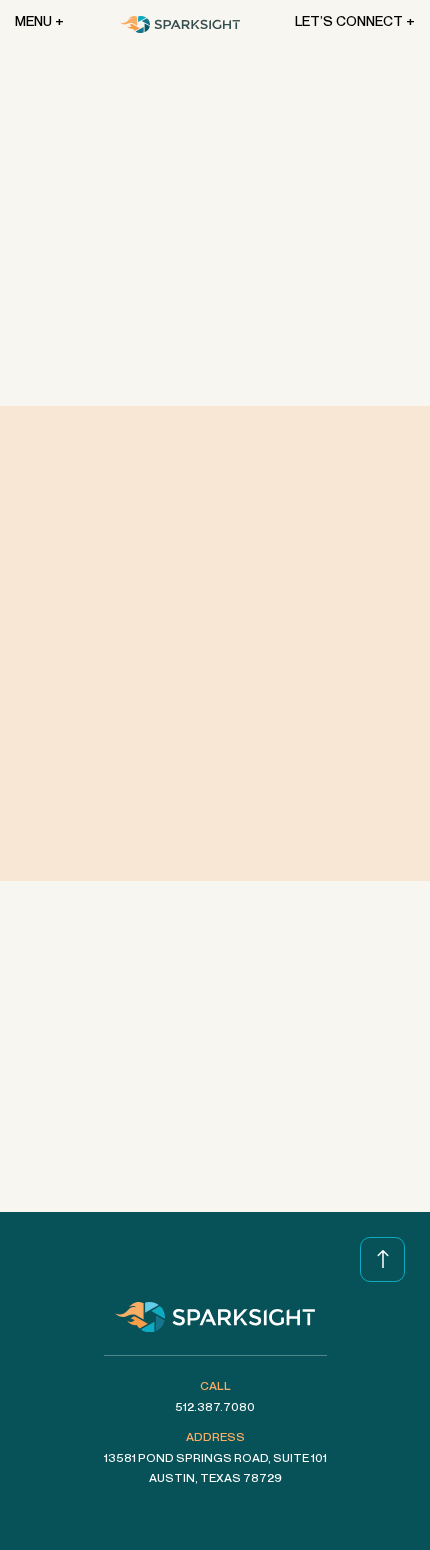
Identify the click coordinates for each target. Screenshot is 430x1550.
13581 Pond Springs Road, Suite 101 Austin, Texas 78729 (215, 1467)
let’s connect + (355, 20)
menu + (39, 20)
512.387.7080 (215, 1406)
